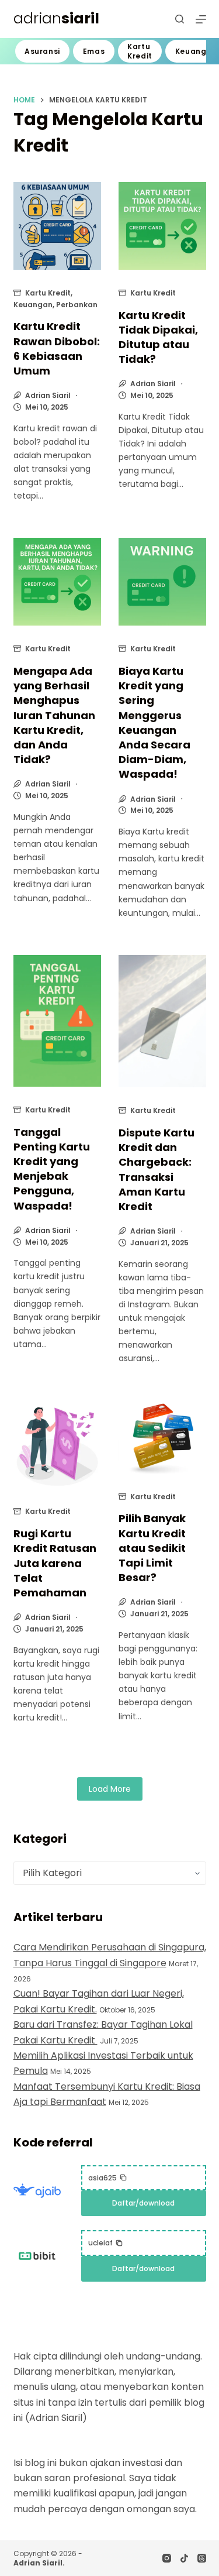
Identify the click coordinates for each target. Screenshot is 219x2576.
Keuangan (33, 305)
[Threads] (202, 2558)
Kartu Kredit (140, 51)
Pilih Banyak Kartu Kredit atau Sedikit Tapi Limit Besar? (152, 1548)
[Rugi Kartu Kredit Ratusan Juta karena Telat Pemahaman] (57, 1444)
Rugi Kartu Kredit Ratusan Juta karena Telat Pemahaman (55, 1563)
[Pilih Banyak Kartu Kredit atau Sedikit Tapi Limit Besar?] (162, 1437)
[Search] (180, 19)
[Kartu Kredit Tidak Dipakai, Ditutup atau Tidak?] (162, 226)
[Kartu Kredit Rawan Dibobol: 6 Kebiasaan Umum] (57, 226)
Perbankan (77, 305)
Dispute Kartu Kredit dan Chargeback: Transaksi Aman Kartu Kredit (157, 1169)
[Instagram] (167, 2558)
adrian (56, 18)
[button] (108, 2178)
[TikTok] (184, 2558)
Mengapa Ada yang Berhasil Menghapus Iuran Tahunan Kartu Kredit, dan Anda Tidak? (54, 715)
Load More (110, 1789)
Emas (94, 51)
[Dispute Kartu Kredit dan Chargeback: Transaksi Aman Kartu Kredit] (162, 1021)
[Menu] (201, 19)
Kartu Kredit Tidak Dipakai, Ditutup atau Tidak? (158, 337)
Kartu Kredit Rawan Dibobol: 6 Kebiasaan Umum (57, 348)
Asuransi (42, 51)
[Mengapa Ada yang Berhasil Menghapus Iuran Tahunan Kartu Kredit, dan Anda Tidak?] (57, 582)
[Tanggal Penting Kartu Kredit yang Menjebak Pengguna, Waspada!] (57, 1021)
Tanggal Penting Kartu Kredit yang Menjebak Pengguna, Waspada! (52, 1169)
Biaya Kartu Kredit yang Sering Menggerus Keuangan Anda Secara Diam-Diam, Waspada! (154, 722)
